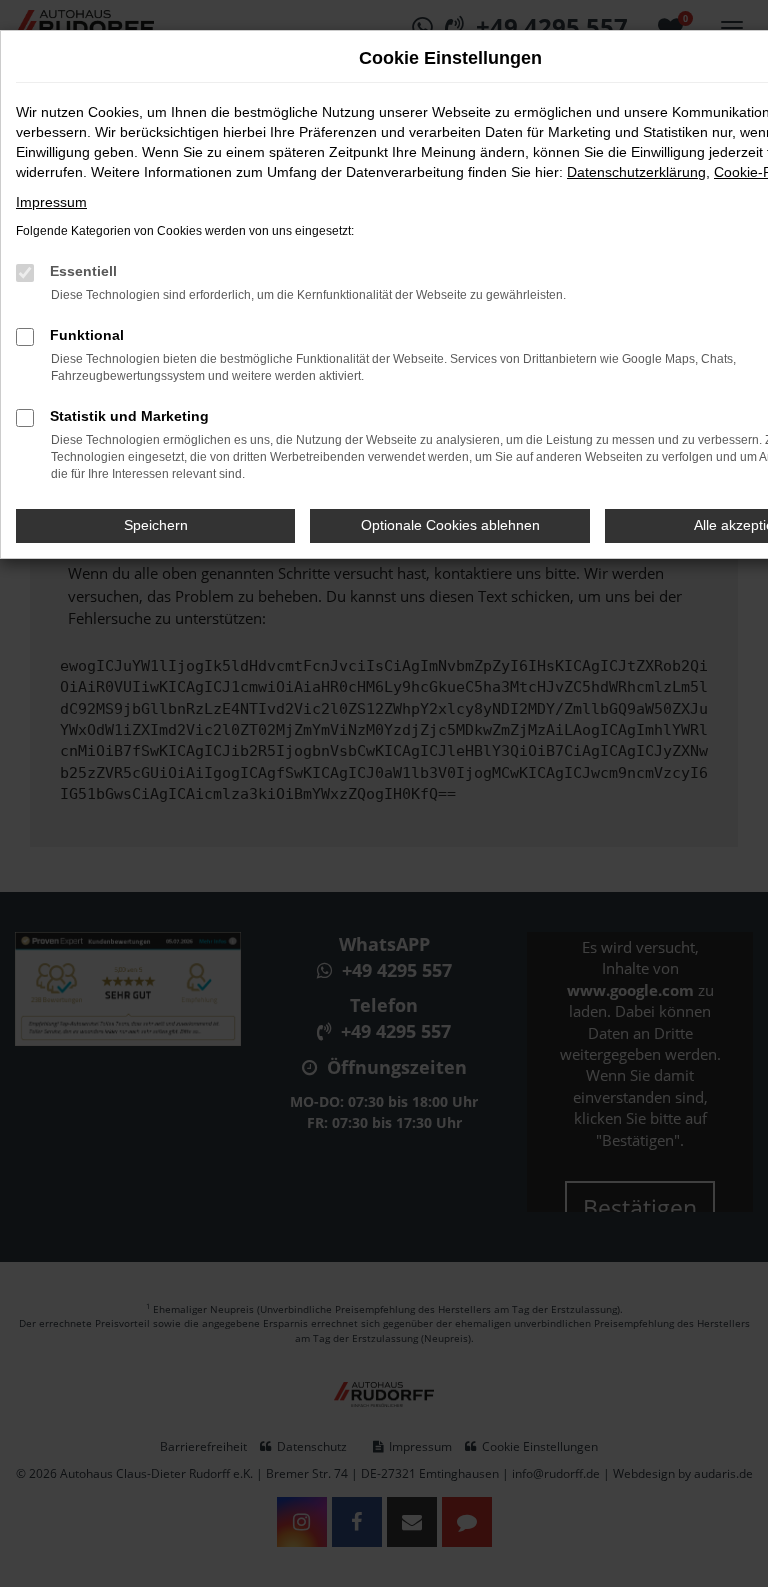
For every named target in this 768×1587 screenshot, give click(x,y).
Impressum (51, 202)
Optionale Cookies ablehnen (450, 525)
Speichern (156, 525)
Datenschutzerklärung (636, 172)
